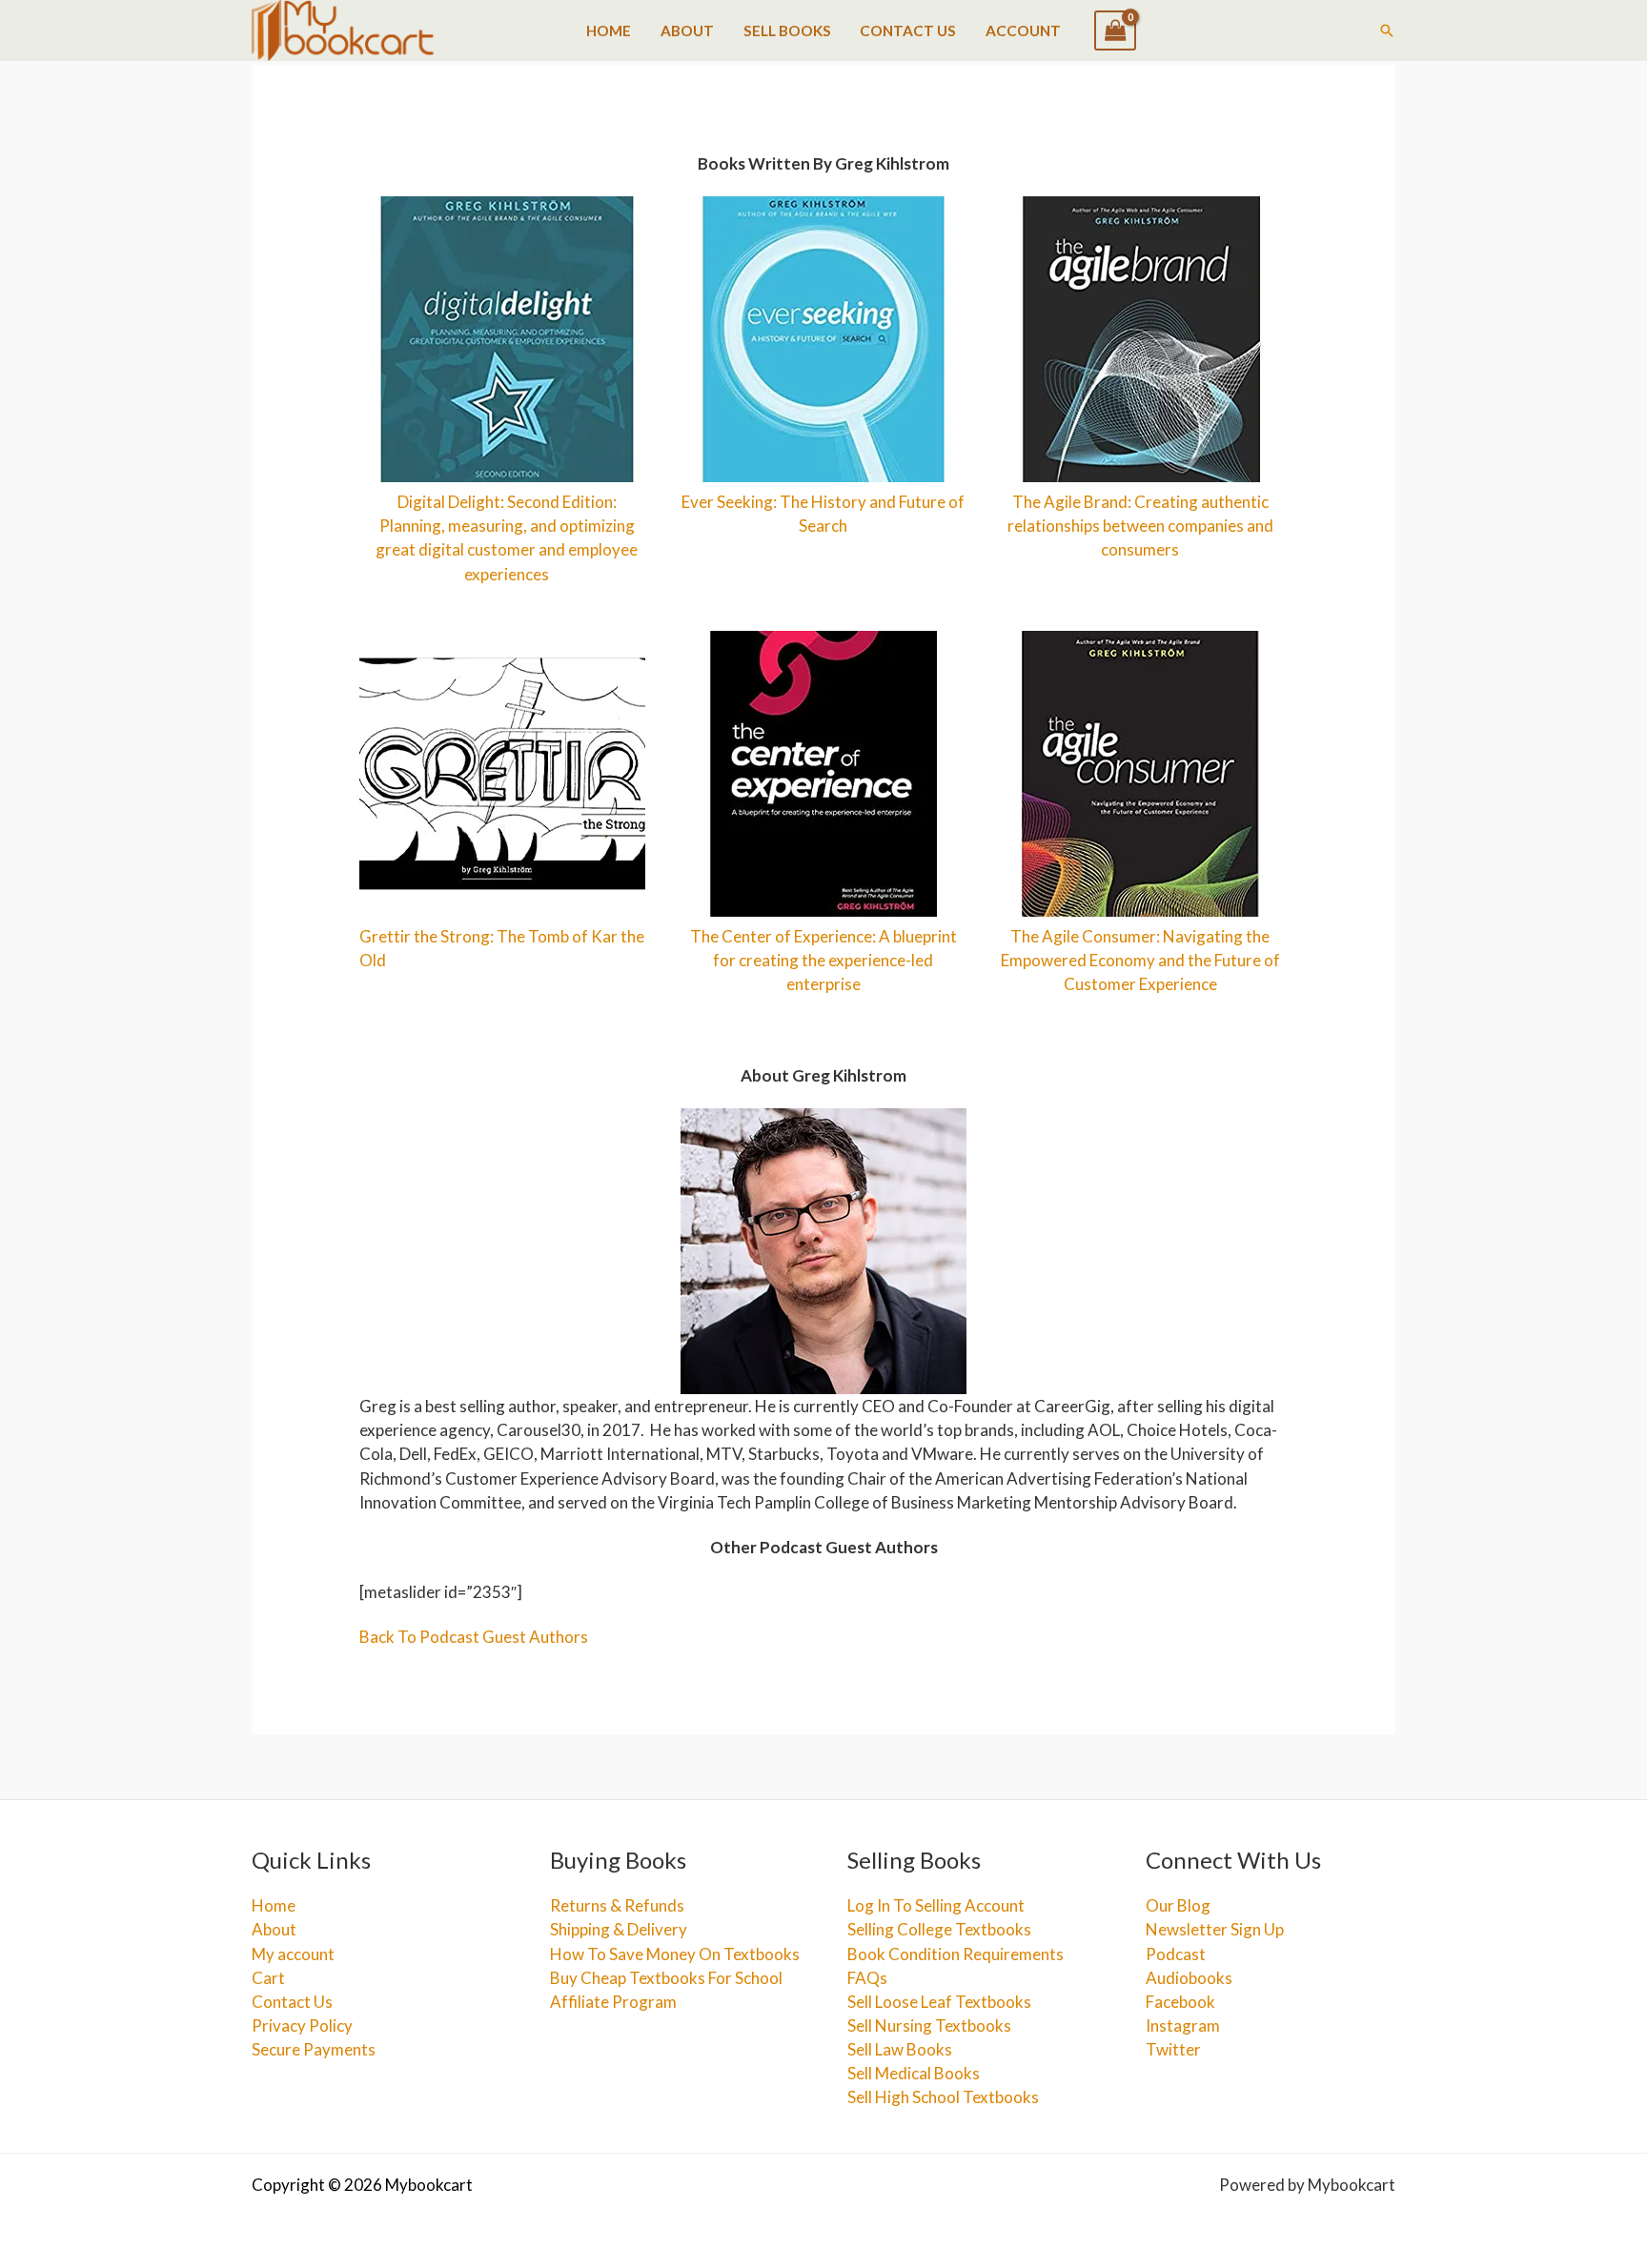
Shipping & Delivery (619, 1929)
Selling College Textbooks (939, 1929)
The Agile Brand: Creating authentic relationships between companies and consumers (1140, 526)
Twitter (1173, 2049)
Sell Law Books (900, 2049)
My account (293, 1954)
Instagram (1183, 2025)
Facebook (1180, 2002)
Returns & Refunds (617, 1905)
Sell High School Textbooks (943, 2097)
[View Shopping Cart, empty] (1115, 30)
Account (1023, 30)
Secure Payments (314, 2049)
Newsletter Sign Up (1215, 1929)
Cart (268, 1978)
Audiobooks (1189, 1978)
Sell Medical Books (914, 2073)
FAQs (867, 1978)
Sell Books (787, 30)
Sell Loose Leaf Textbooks (939, 2002)
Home (609, 30)
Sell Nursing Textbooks (929, 2025)
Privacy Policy (302, 2025)
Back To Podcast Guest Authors (474, 1637)
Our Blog (1178, 1905)
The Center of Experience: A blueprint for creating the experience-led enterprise (823, 960)
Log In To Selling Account (936, 1905)
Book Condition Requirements (956, 1954)
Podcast (1176, 1954)
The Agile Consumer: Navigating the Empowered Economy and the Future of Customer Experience (1140, 960)
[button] (1387, 30)
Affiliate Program (613, 2002)
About (687, 30)
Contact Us (908, 30)
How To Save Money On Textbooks (675, 1954)
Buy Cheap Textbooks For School (666, 1978)
